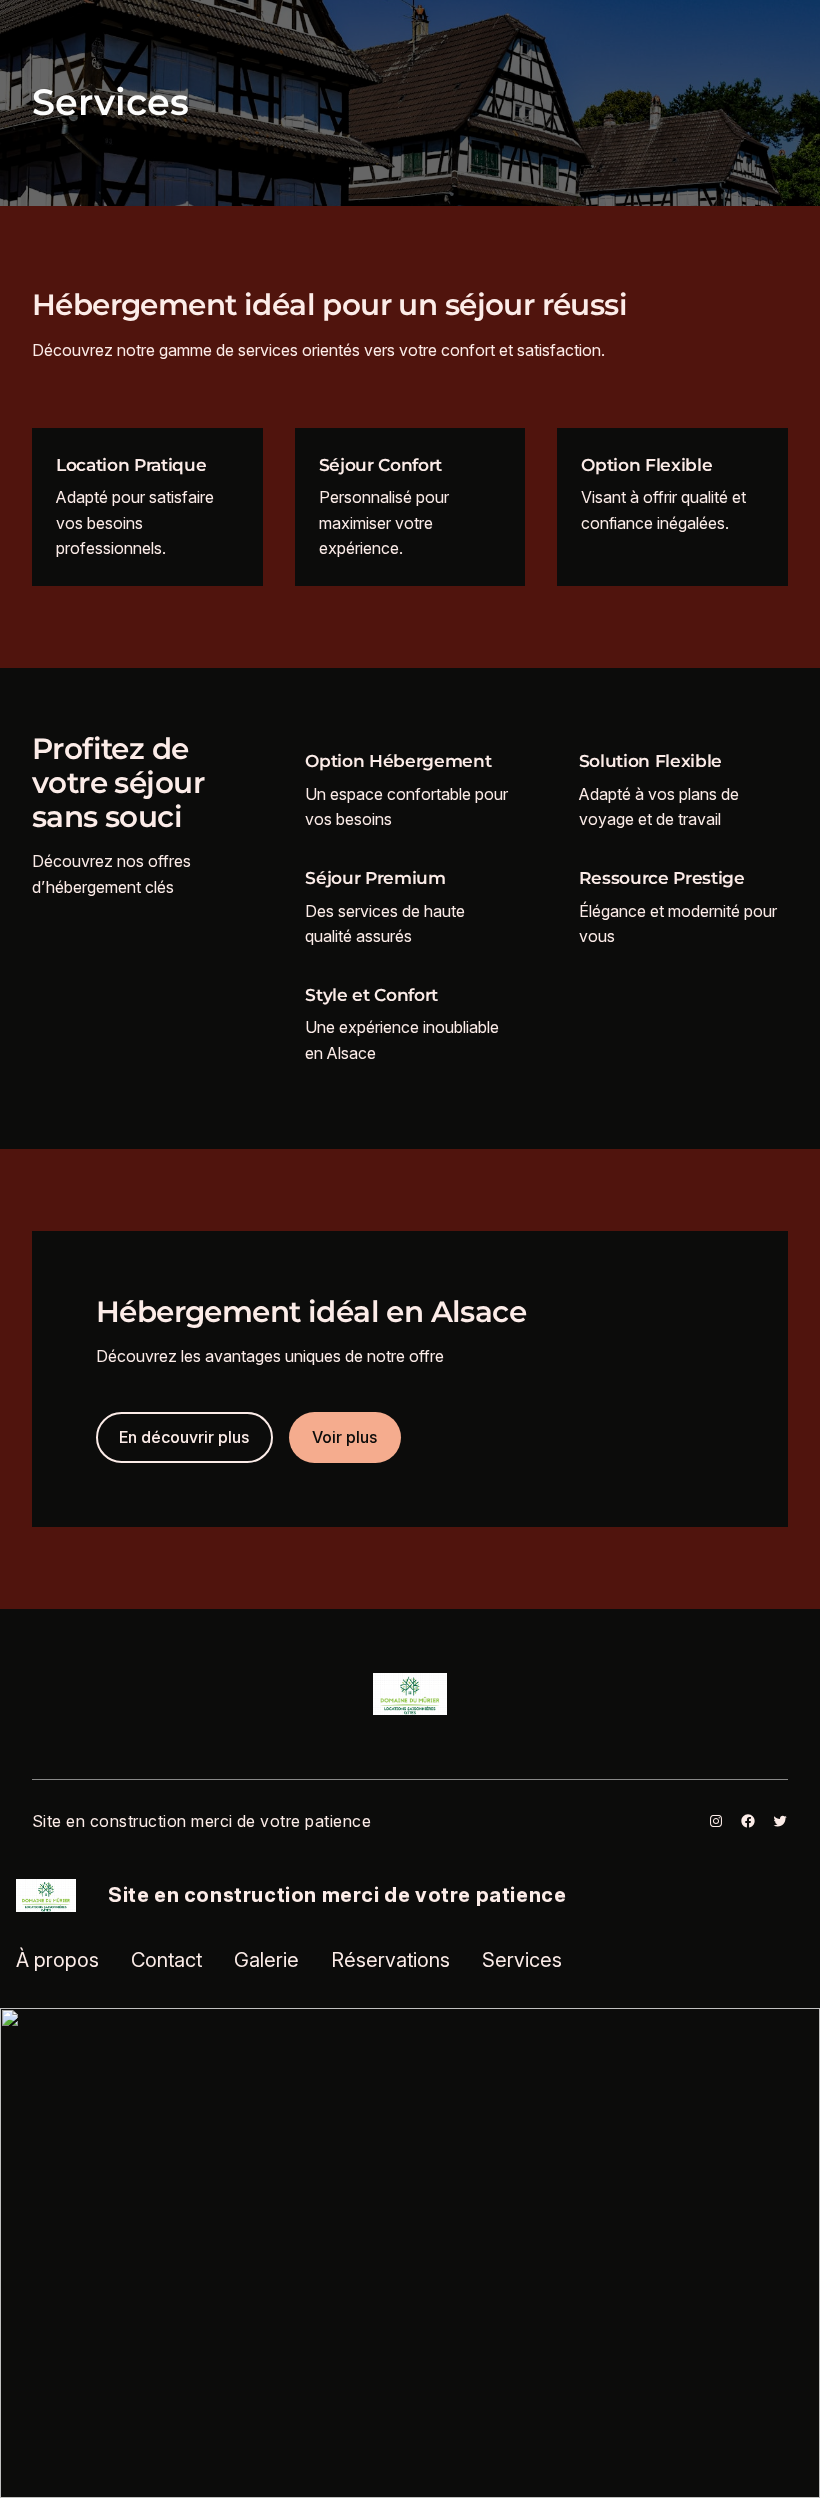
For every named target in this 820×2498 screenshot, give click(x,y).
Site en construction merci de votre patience (201, 1821)
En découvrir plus (184, 1437)
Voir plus (344, 1437)
